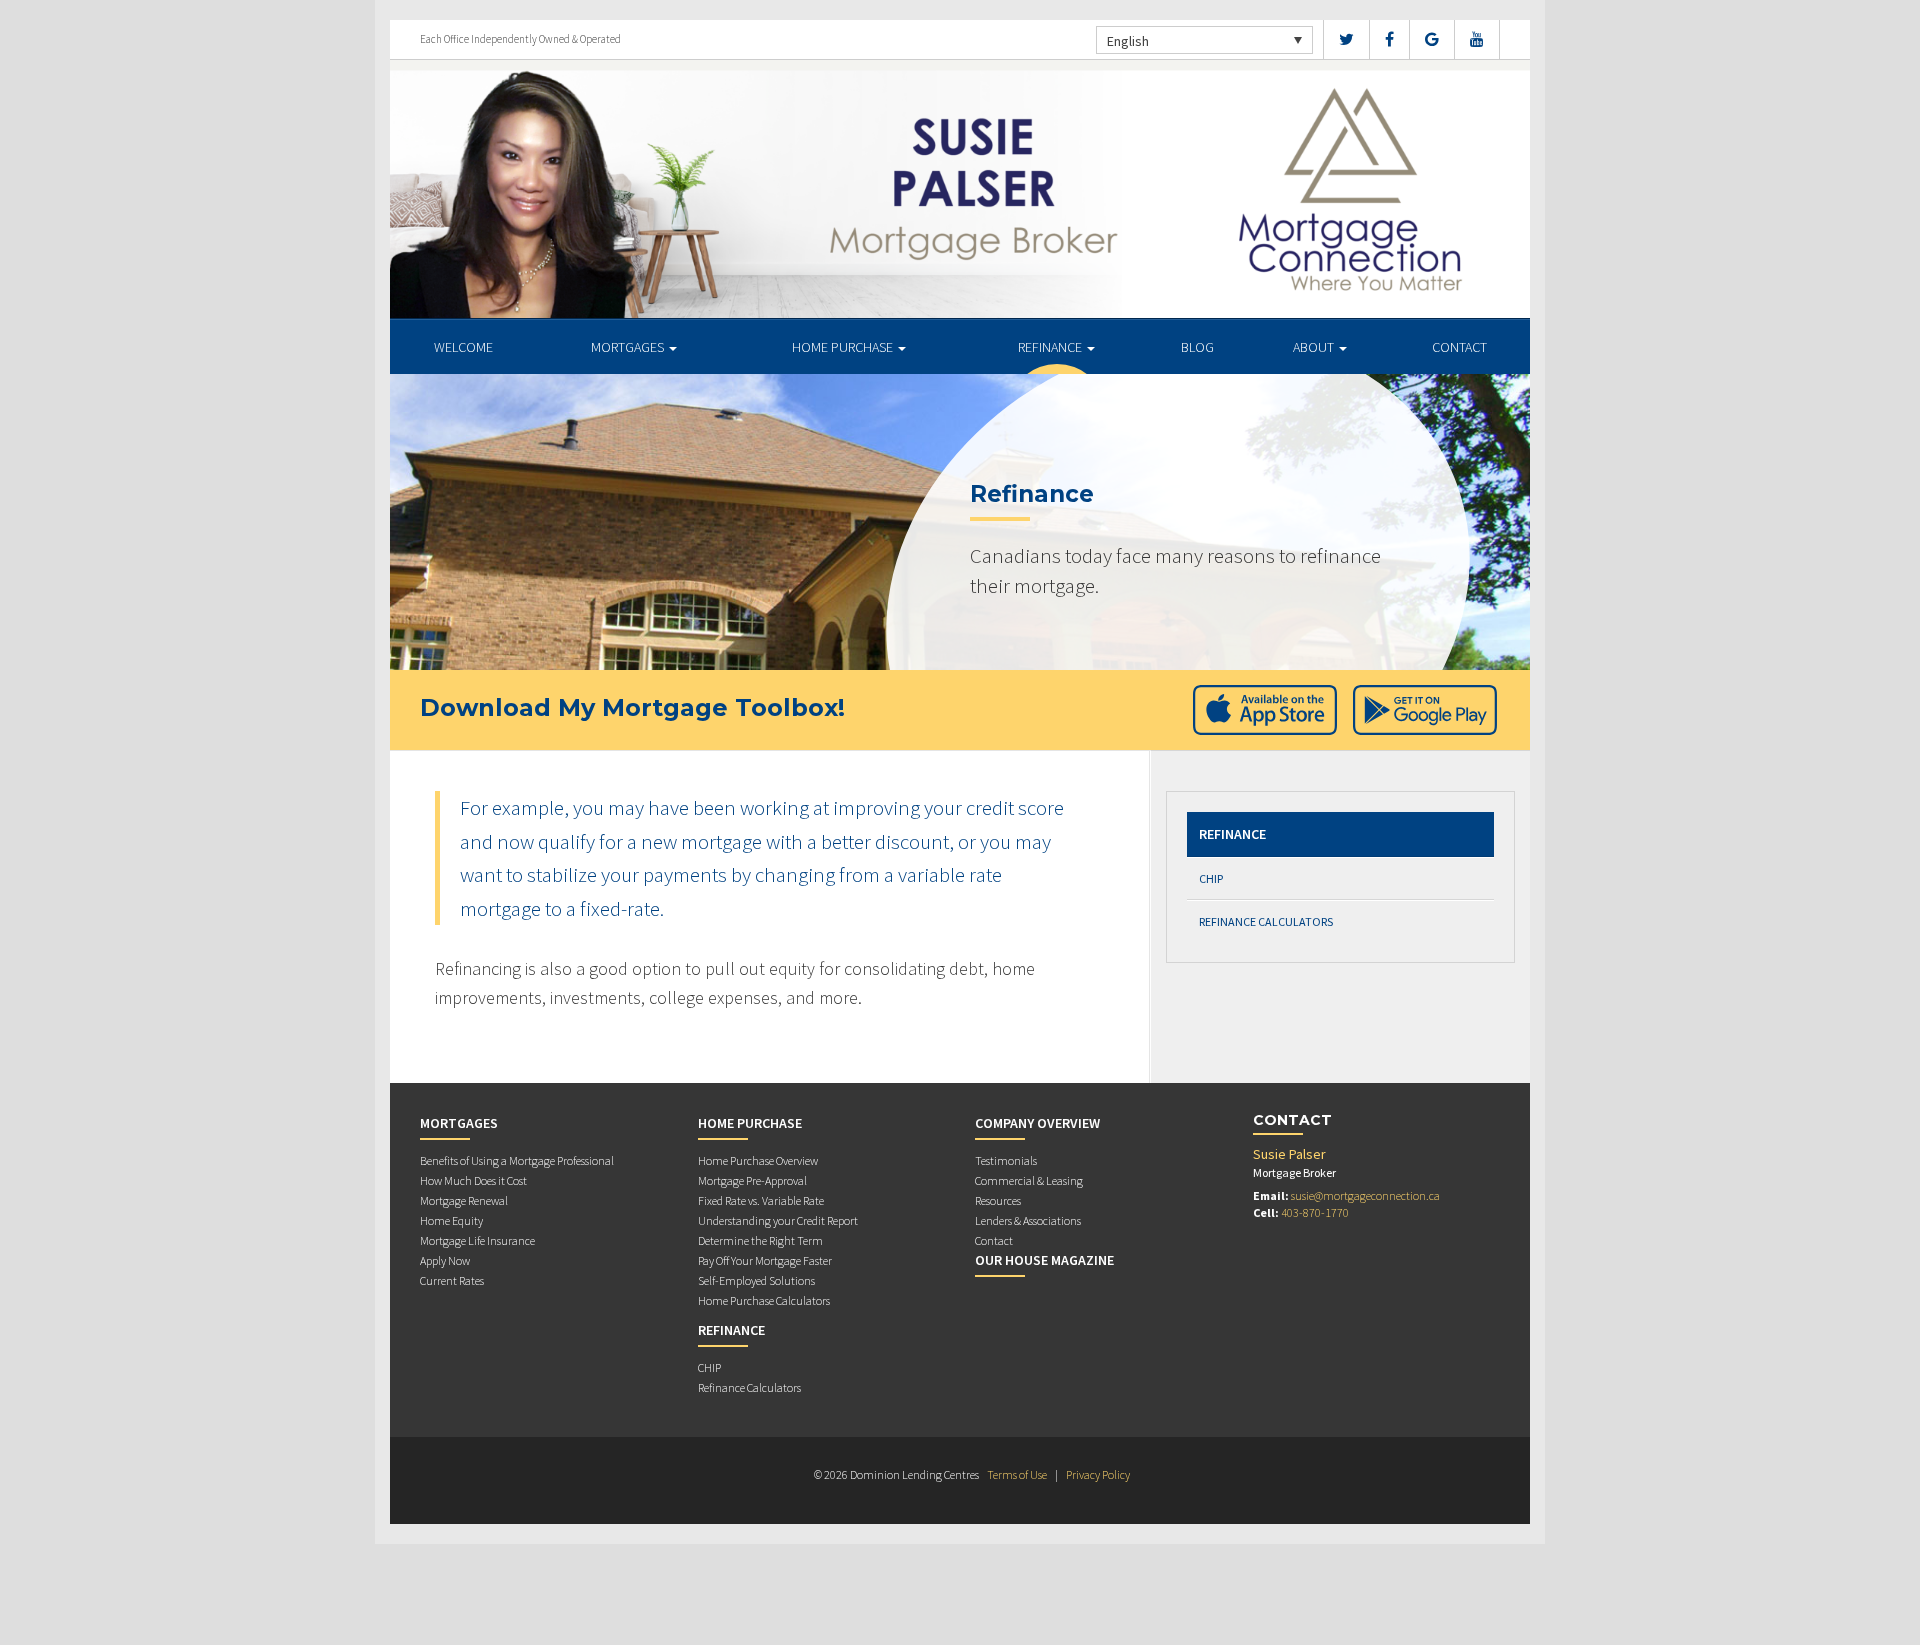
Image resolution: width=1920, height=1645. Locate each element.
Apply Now (445, 1260)
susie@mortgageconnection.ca (1365, 1195)
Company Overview (1037, 1123)
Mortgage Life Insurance (477, 1240)
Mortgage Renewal (464, 1200)
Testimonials (1006, 1160)
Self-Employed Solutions (756, 1280)
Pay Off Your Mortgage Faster (765, 1260)
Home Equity (451, 1220)
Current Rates (452, 1280)
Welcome (463, 347)
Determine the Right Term (760, 1240)
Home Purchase (844, 347)
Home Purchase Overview (758, 1160)
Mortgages (629, 347)
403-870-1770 (1315, 1212)
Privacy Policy (1098, 1474)
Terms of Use (1017, 1474)
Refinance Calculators (1266, 921)
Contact (1459, 347)
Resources (998, 1200)
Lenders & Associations (1028, 1220)
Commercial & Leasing (1029, 1180)
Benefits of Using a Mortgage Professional (517, 1160)
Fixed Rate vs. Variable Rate (761, 1200)
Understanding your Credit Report (778, 1220)
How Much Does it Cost (473, 1180)
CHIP (1211, 878)
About (1315, 347)
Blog (1197, 347)
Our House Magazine (1044, 1260)
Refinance (1051, 347)
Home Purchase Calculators (764, 1300)
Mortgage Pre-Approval (752, 1180)
